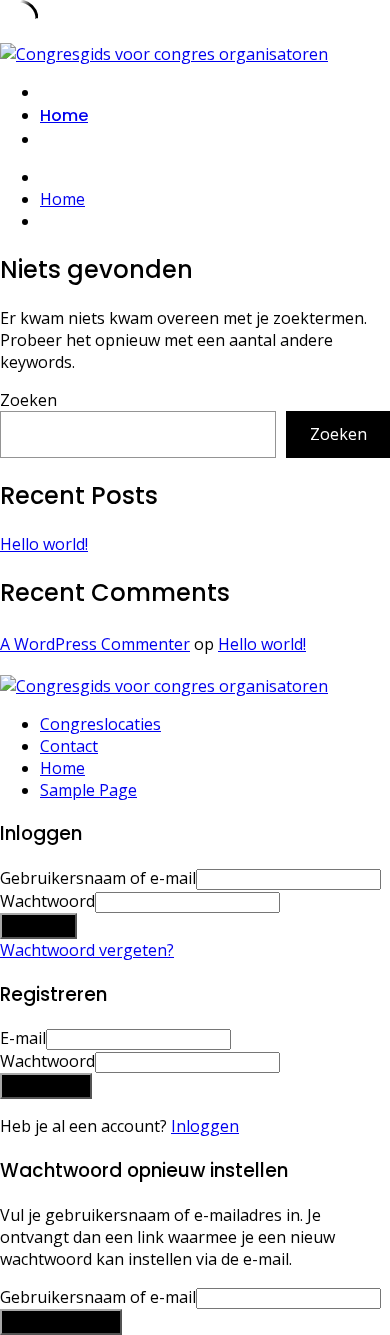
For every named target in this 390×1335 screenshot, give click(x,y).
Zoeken (28, 400)
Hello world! (44, 544)
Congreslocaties (100, 724)
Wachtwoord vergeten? (87, 950)
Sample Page (88, 790)
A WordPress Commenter (95, 644)
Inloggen (205, 1126)
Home (64, 115)
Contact (69, 746)
